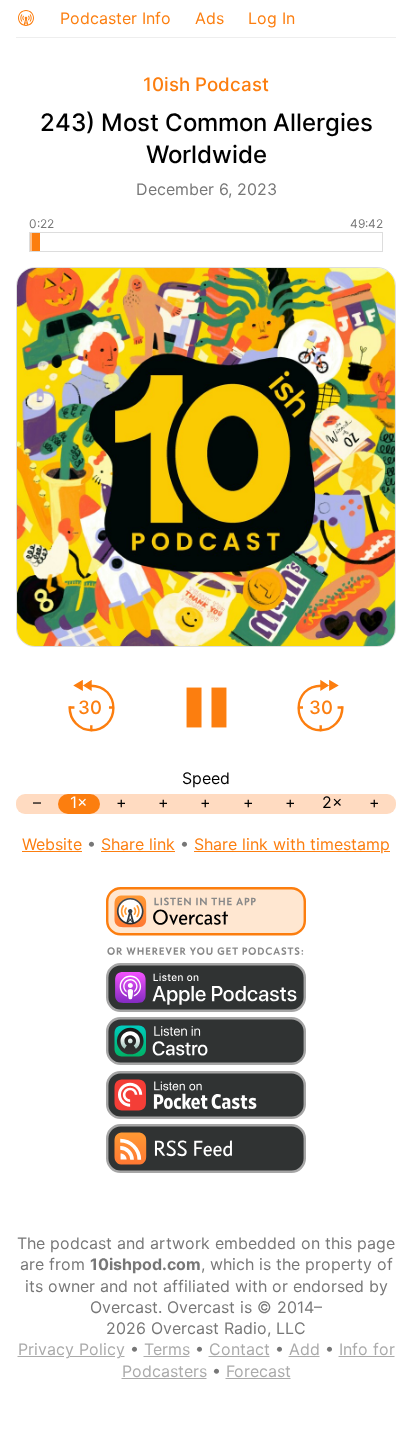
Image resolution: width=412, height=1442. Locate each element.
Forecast (258, 1371)
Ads (209, 18)
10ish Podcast (206, 84)
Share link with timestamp (292, 844)
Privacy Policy (71, 1349)
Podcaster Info (115, 18)
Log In (271, 18)
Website (52, 844)
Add (304, 1349)
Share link (138, 844)
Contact (239, 1349)
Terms (167, 1349)
